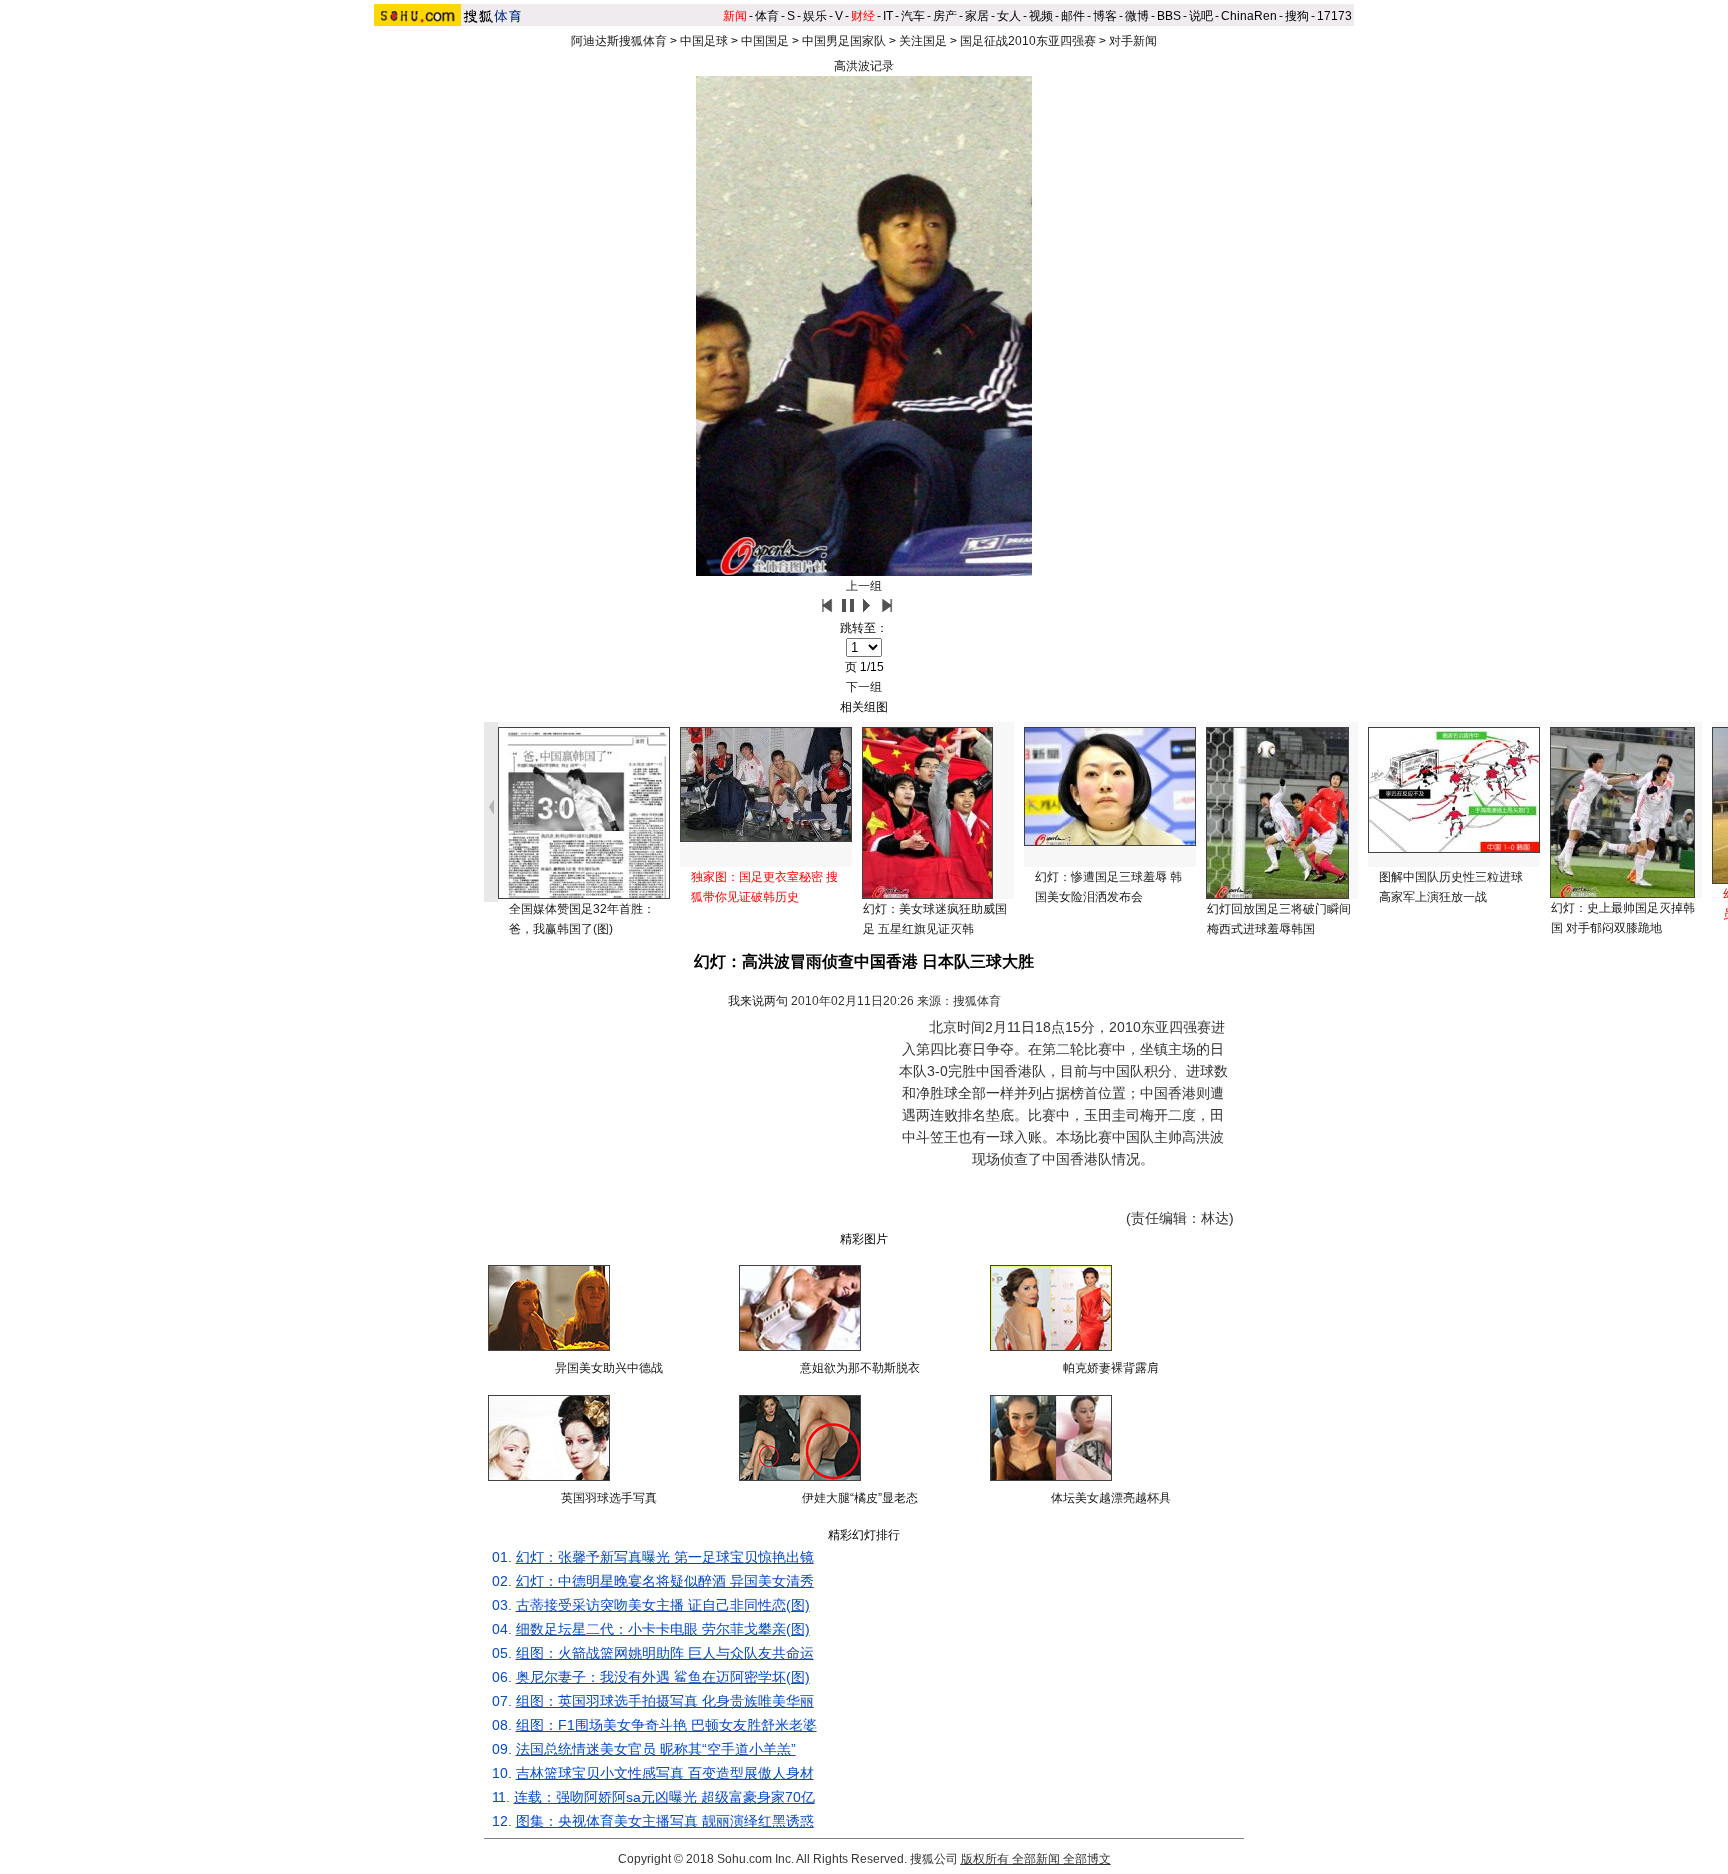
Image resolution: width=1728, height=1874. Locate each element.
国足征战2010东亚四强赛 (1028, 41)
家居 (977, 16)
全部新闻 (1036, 1859)
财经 (863, 16)
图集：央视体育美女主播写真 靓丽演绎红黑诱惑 (665, 1821)
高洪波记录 (864, 66)
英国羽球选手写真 (609, 1498)
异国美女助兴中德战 (609, 1368)
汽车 (913, 16)
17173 (1334, 16)
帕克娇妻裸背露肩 (1111, 1368)
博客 (1105, 16)
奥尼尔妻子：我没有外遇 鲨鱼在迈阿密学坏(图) (663, 1677)
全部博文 (1087, 1859)
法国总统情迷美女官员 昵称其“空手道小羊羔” (656, 1749)
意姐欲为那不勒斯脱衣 (860, 1368)
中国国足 (765, 41)
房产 (945, 16)
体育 (767, 16)
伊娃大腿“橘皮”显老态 (860, 1498)
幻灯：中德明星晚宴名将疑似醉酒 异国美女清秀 (665, 1581)
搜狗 (1297, 16)
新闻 (735, 16)
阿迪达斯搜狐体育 (619, 41)
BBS (1169, 16)
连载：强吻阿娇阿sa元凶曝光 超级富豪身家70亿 (664, 1797)
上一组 (864, 586)
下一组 (864, 687)
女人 (1009, 16)
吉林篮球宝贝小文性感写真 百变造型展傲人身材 (665, 1773)
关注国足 (923, 41)
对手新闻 (1133, 41)
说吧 (1201, 16)
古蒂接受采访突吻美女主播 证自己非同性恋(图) (663, 1605)
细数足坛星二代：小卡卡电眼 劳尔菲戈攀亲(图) (663, 1629)
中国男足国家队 (844, 41)
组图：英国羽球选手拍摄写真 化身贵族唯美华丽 (665, 1701)
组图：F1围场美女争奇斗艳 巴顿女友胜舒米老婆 (666, 1725)
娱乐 (815, 16)
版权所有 (985, 1859)
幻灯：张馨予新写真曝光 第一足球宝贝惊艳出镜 (665, 1557)
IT (888, 16)
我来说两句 (758, 1001)
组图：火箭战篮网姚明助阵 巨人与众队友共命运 (665, 1653)
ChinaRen (1249, 16)
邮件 (1073, 16)
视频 (1041, 16)
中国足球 (704, 41)
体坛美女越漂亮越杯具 (1111, 1498)
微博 (1137, 16)
